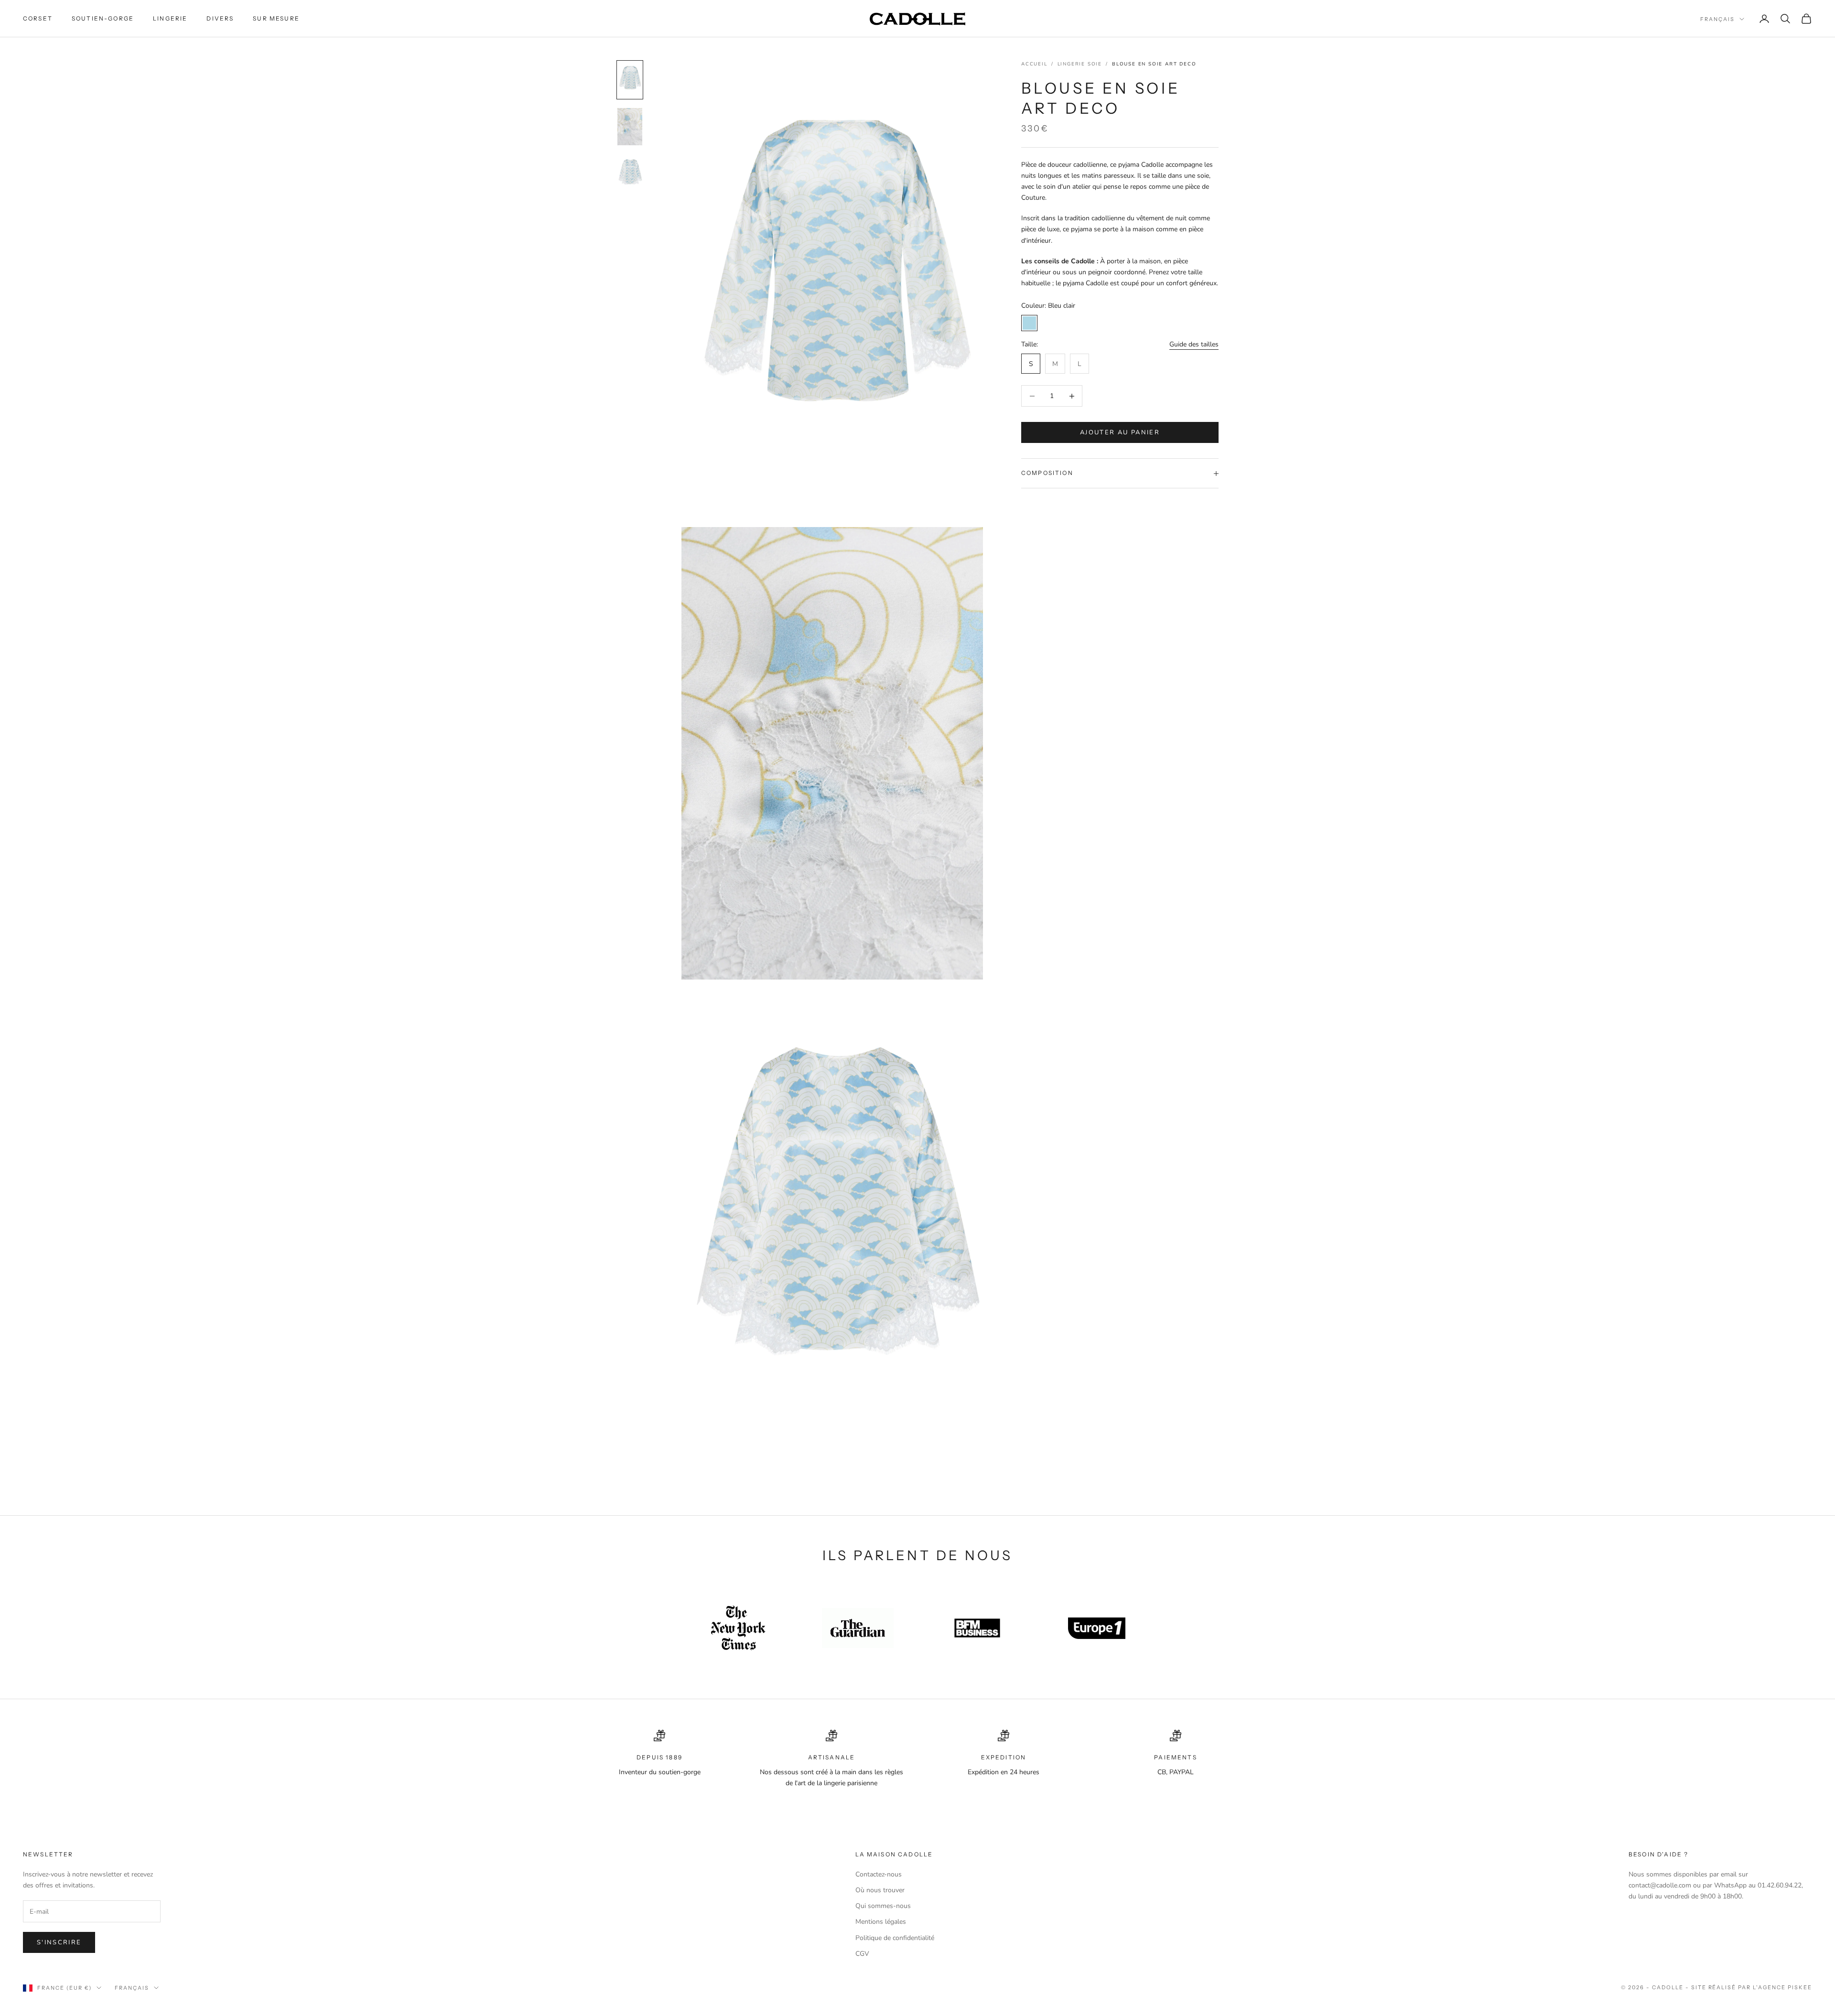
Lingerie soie (1080, 64)
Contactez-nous (879, 1874)
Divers (220, 18)
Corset (38, 18)
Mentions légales (881, 1922)
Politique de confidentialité (895, 1938)
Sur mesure (276, 18)
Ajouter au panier (1120, 432)
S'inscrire (59, 1942)
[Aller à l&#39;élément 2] (630, 127)
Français (1717, 19)
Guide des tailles (1194, 344)
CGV (862, 1954)
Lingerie (170, 18)
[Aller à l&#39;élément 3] (630, 173)
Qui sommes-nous (883, 1906)
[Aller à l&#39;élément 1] (630, 80)
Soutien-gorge (103, 18)
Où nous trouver (880, 1890)
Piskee (1800, 1987)
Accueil (1034, 64)
